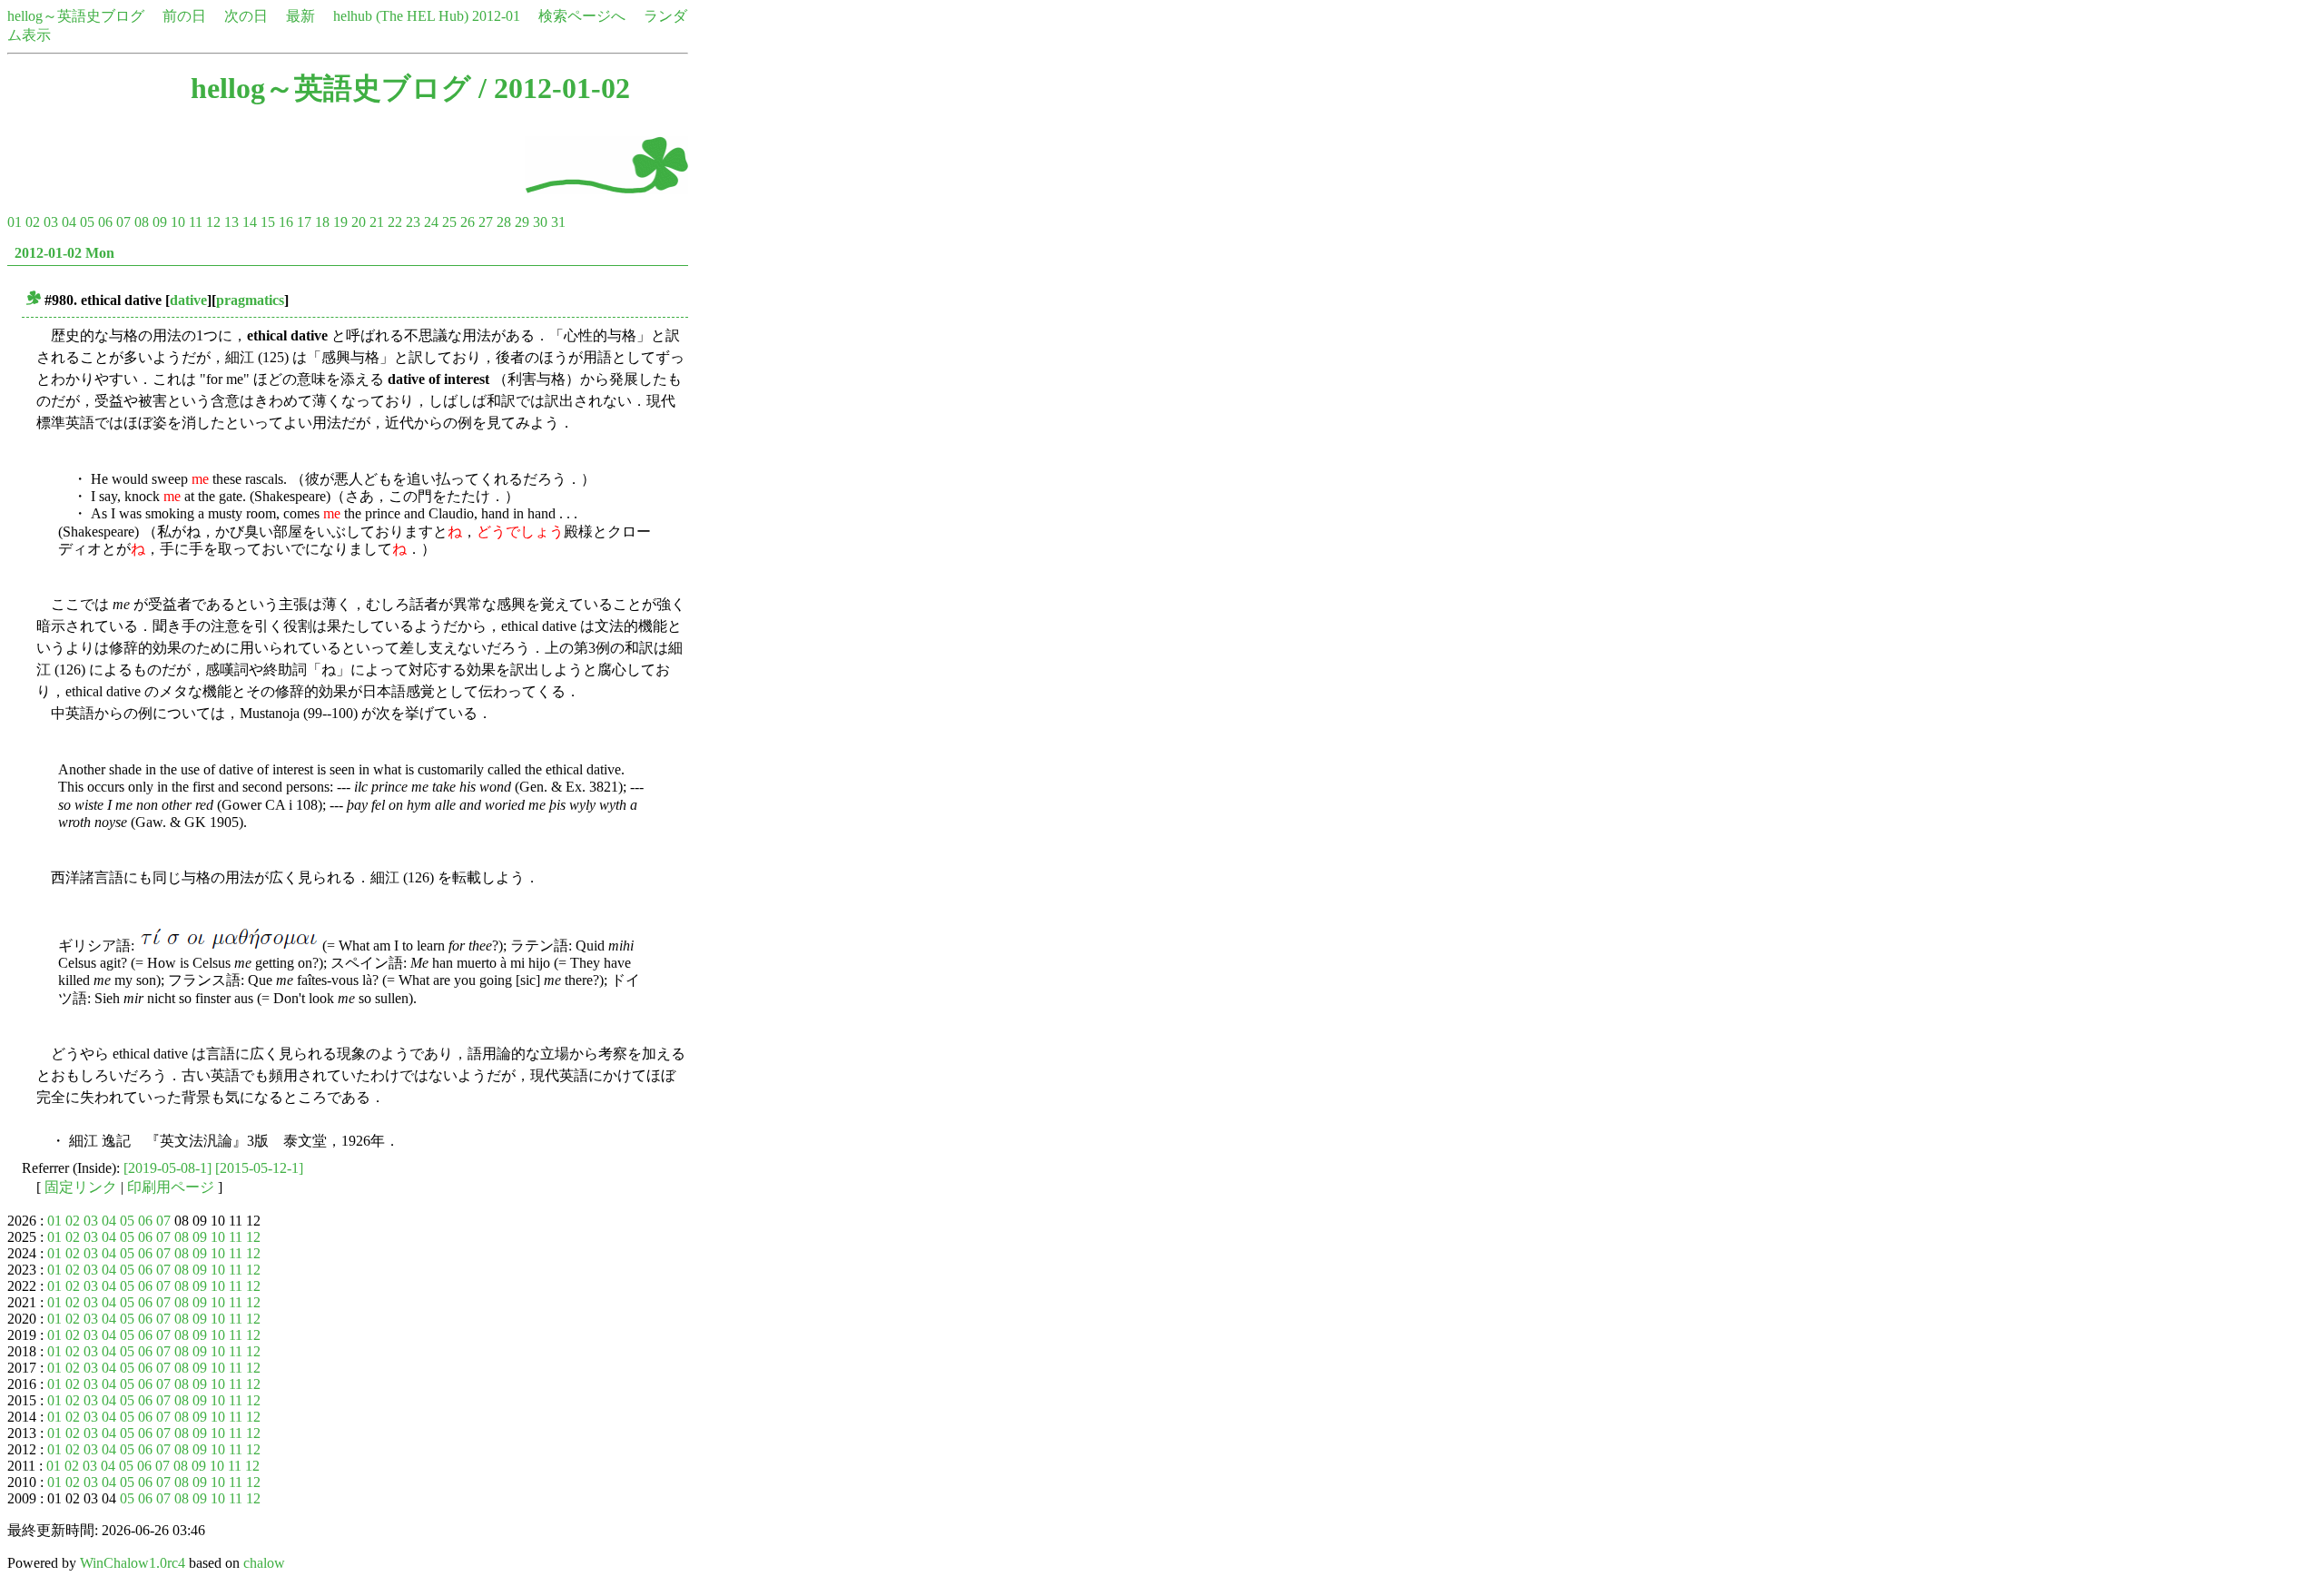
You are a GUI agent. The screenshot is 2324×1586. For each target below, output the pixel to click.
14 (250, 222)
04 (69, 222)
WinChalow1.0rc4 (133, 1563)
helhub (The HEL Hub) (401, 16)
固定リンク (81, 1187)
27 (486, 222)
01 (15, 222)
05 (87, 222)
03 (51, 222)
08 (142, 222)
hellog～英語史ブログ (76, 16)
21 (377, 222)
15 (268, 222)
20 (359, 222)
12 (213, 222)
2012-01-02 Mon (64, 253)
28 (504, 222)
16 (286, 222)
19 (340, 222)
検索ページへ (582, 16)
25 (449, 222)
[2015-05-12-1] (259, 1168)
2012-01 (496, 16)
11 (196, 222)
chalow (264, 1563)
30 (540, 222)
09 (160, 222)
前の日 (184, 16)
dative (188, 300)
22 (395, 222)
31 (558, 222)
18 (322, 222)
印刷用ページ (171, 1187)
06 (105, 222)
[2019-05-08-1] (167, 1168)
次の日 (246, 16)
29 (522, 222)
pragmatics (250, 300)
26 (468, 222)
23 (413, 222)
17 (304, 222)
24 (431, 222)
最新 (300, 16)
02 (33, 222)
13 (231, 222)
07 (123, 222)
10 (178, 222)
